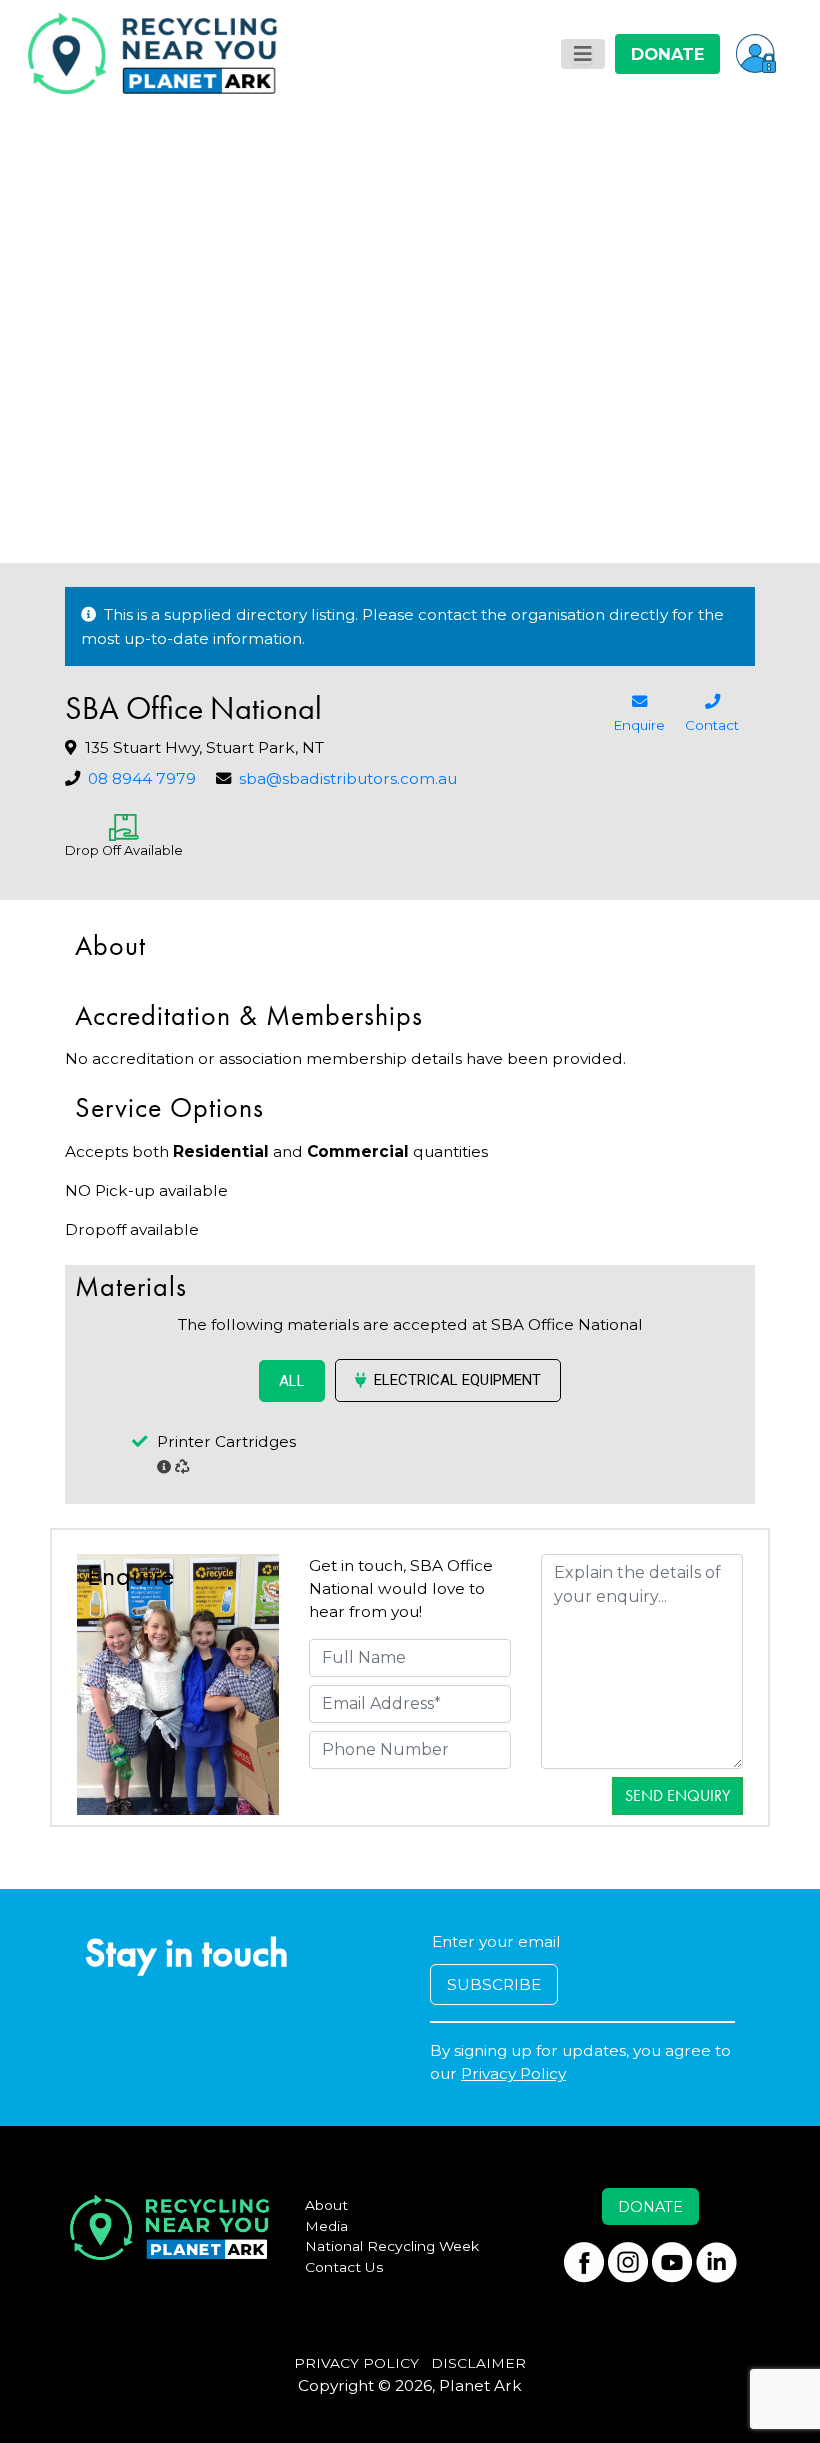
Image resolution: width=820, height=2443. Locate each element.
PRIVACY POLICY (356, 2363)
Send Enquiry (677, 1795)
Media (326, 2226)
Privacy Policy (513, 2073)
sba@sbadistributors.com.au (348, 778)
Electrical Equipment (457, 1380)
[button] (756, 53)
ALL (292, 1381)
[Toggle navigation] (583, 54)
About (326, 2205)
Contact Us (344, 2267)
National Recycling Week (392, 2246)
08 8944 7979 (142, 778)
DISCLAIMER (478, 2363)
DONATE (667, 54)
